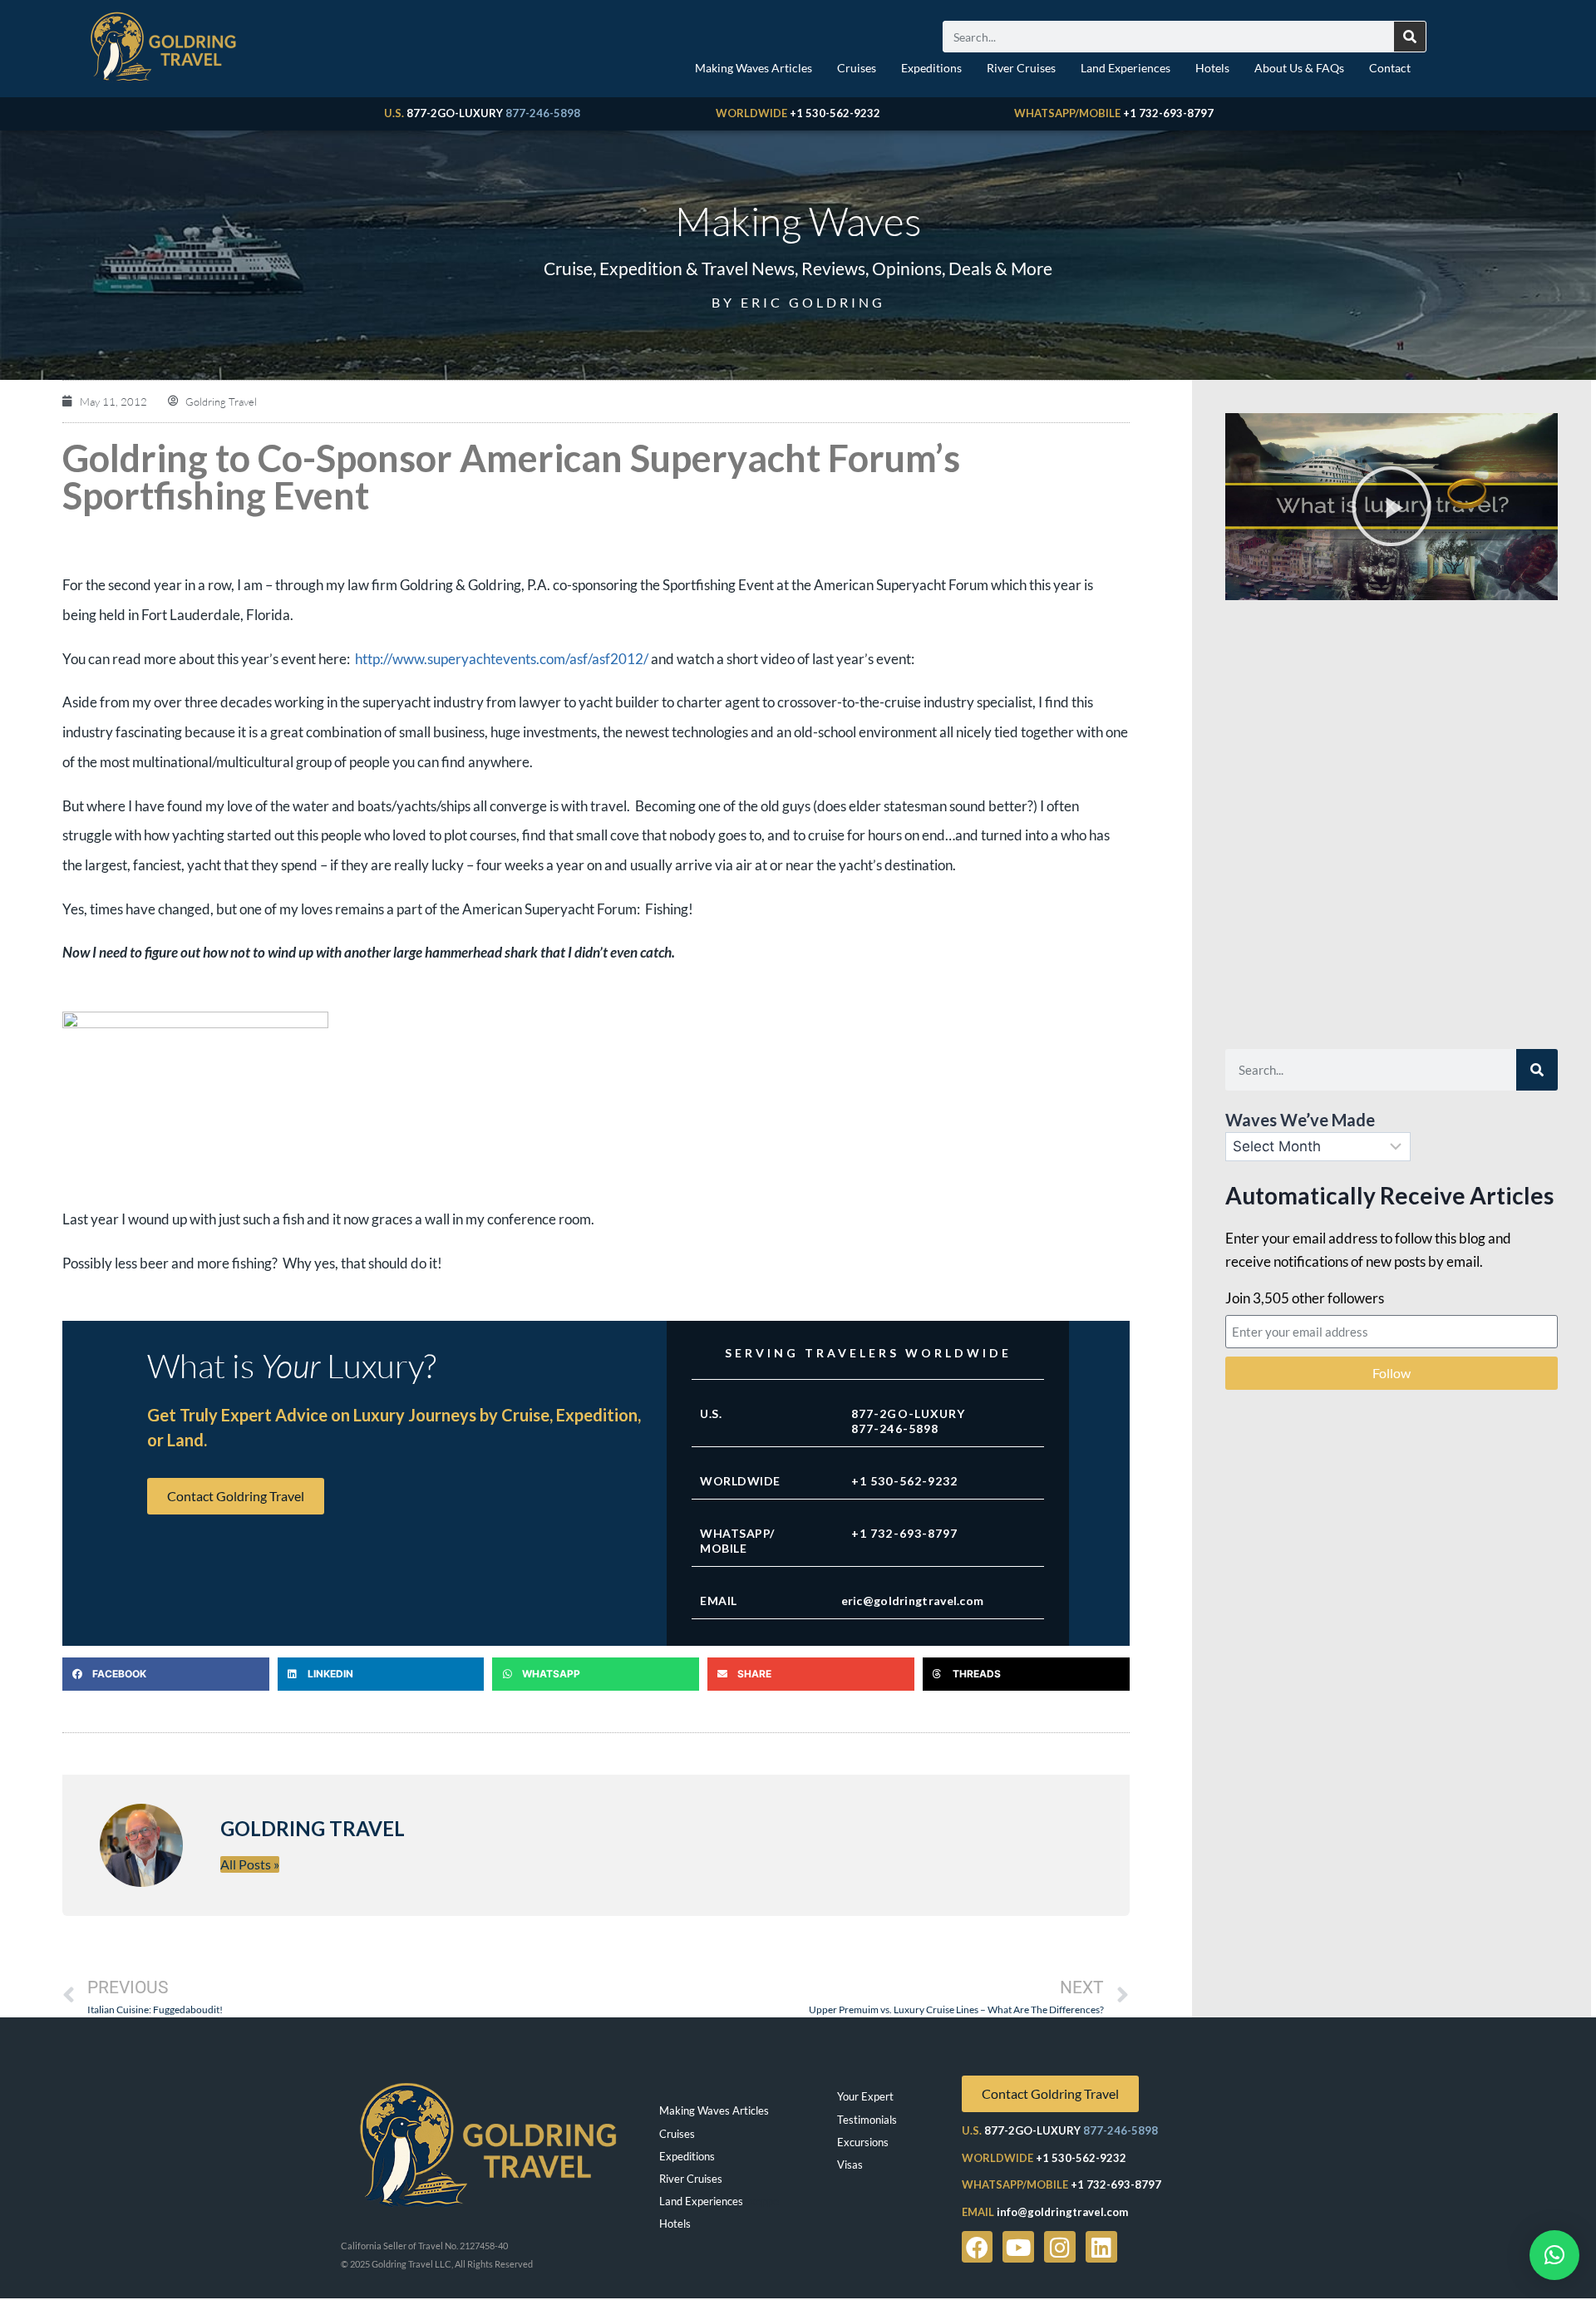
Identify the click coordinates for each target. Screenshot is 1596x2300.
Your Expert (865, 2096)
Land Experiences (1126, 68)
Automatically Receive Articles (1389, 1195)
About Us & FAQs (1299, 68)
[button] (166, 1674)
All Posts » (250, 1864)
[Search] (1410, 37)
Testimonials (867, 2120)
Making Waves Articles (754, 68)
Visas (850, 2165)
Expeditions (931, 68)
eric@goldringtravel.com (913, 1601)
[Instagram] (1060, 2247)
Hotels (1212, 68)
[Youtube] (1018, 2247)
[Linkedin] (1101, 2247)
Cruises (857, 68)
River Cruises (1021, 68)
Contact (1390, 68)
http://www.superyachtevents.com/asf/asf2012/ (502, 659)
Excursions (863, 2142)
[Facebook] (978, 2247)
